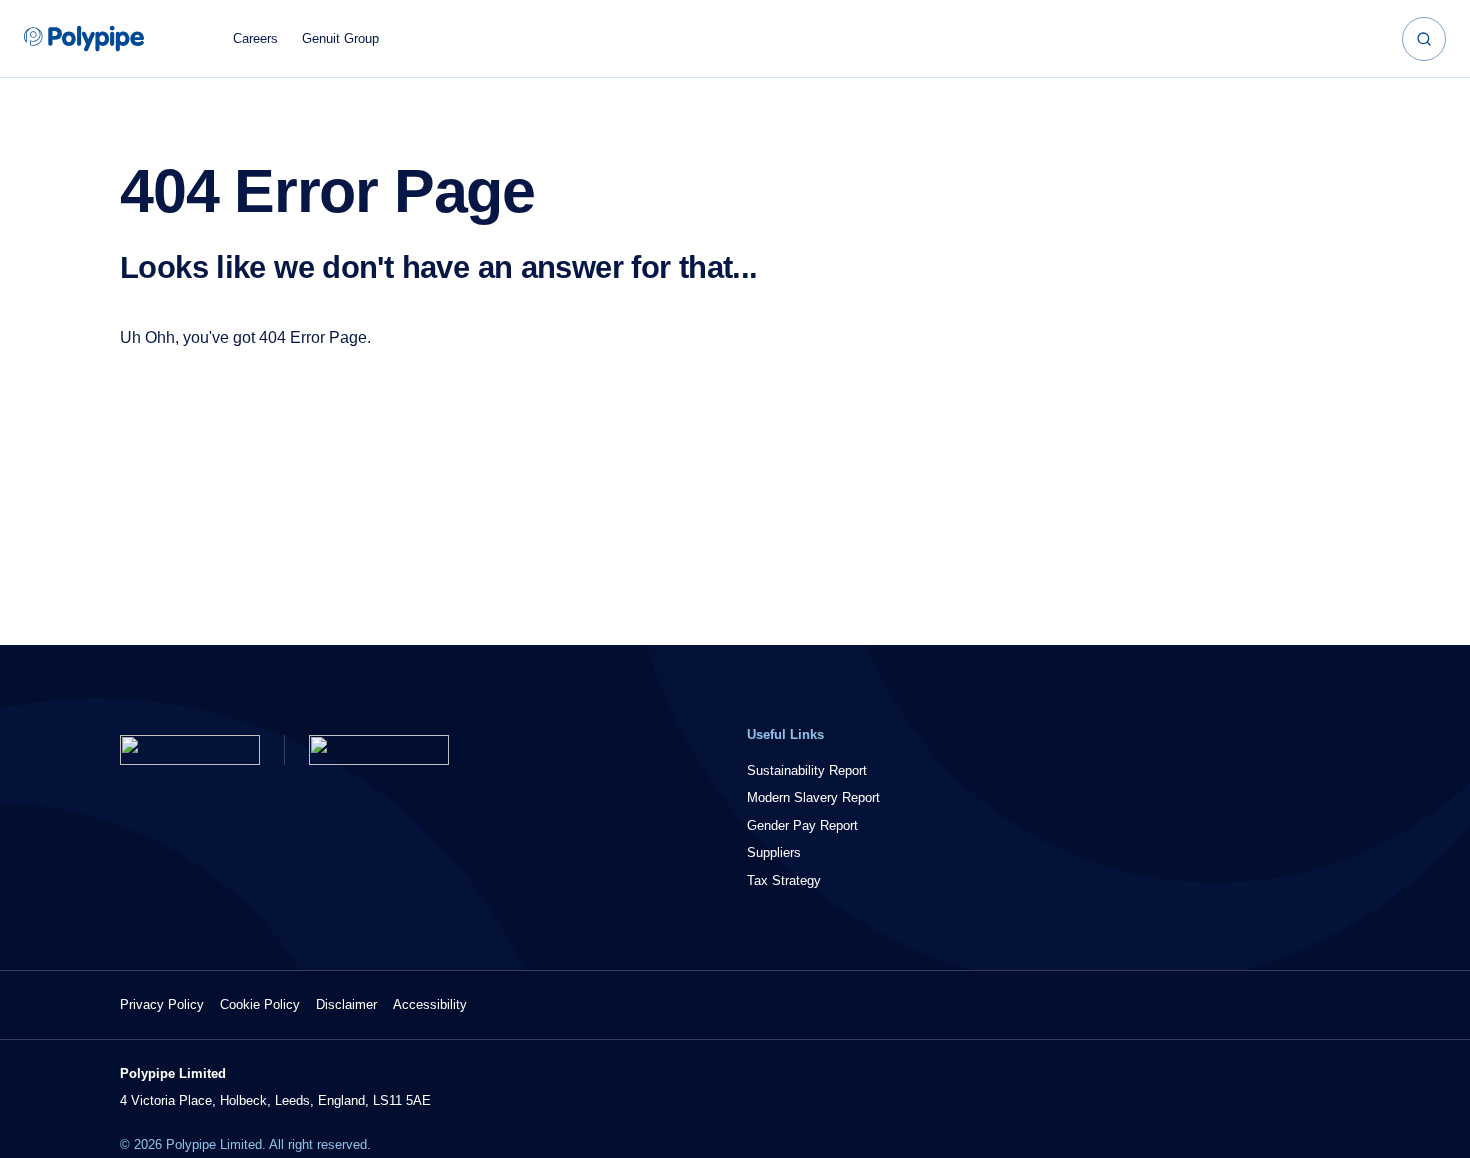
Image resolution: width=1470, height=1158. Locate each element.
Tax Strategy (784, 880)
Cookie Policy (260, 1004)
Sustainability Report (807, 770)
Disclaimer (346, 1004)
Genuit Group (340, 38)
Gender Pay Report (802, 825)
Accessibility (430, 1004)
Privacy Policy (162, 1004)
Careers (255, 38)
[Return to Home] (190, 750)
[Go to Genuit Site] (379, 750)
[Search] (1424, 39)
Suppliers (774, 852)
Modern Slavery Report (813, 797)
